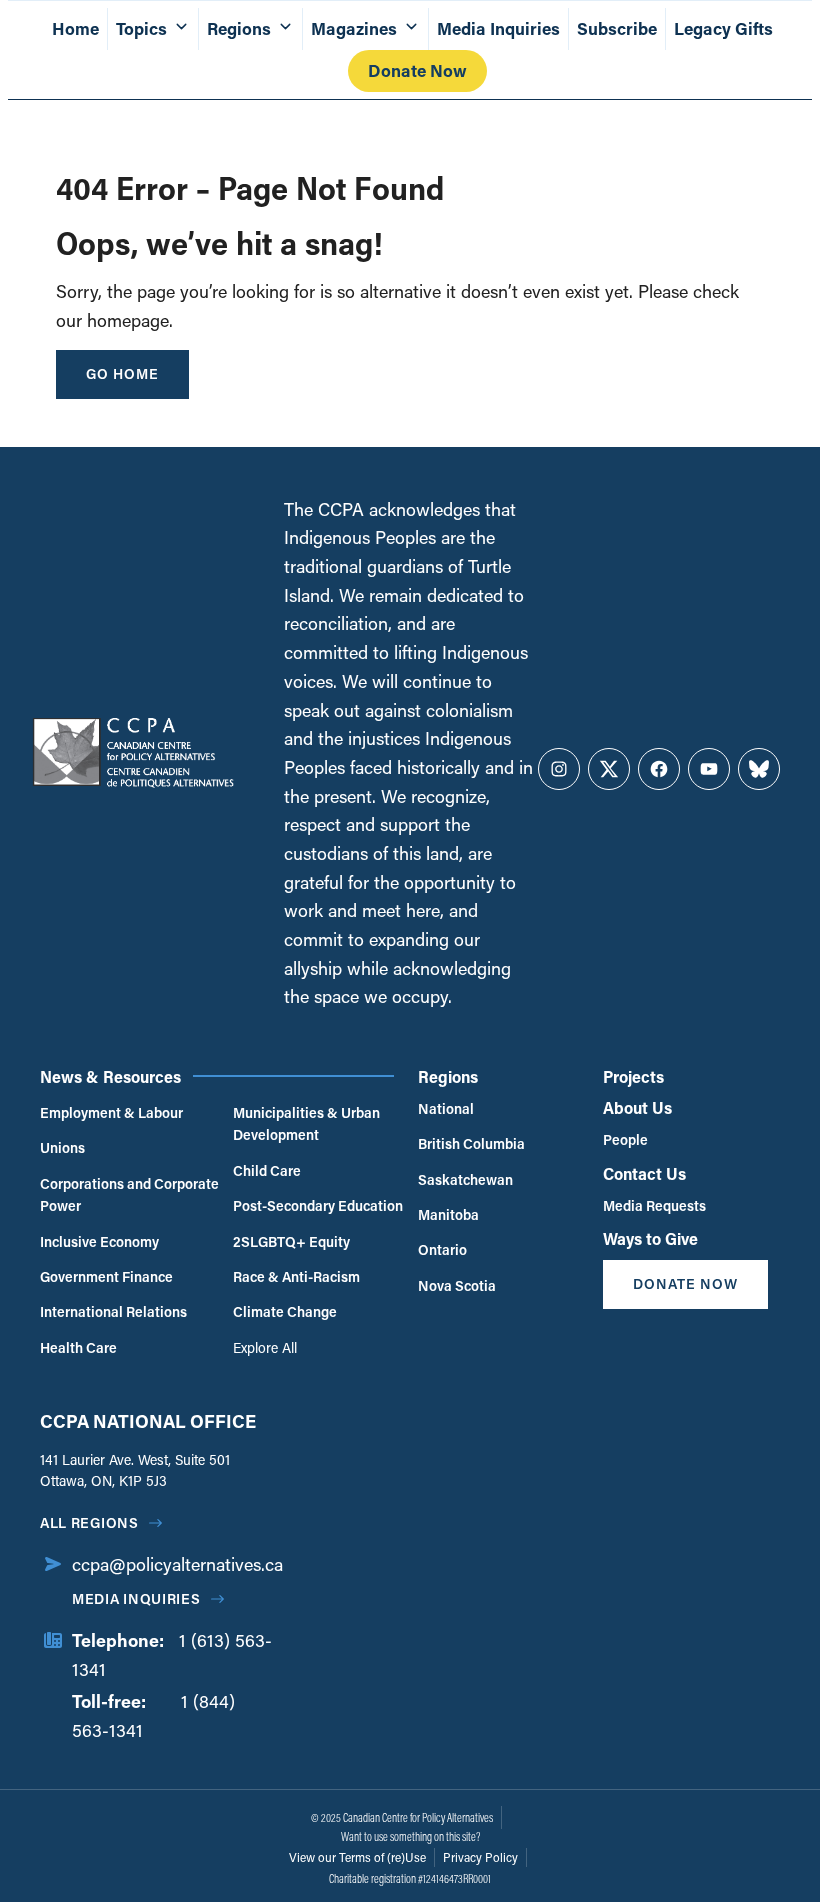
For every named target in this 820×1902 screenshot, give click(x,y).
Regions (448, 1076)
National (446, 1108)
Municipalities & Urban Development (306, 1123)
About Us (637, 1107)
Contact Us (644, 1173)
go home (122, 373)
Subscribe (617, 28)
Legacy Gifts (723, 28)
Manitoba (448, 1214)
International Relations (113, 1311)
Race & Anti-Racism (296, 1276)
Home (75, 28)
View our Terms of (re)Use (357, 1857)
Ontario (442, 1249)
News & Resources (110, 1076)
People (625, 1139)
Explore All (265, 1347)
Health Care (78, 1347)
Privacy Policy (480, 1857)
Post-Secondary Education (318, 1205)
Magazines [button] (354, 28)
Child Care (267, 1170)
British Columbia (471, 1143)
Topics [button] (141, 28)
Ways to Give (650, 1238)
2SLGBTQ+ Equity (291, 1241)
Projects (633, 1076)
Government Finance (106, 1276)
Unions (62, 1147)
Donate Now (417, 70)
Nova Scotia (457, 1285)
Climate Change (285, 1311)
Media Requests (654, 1205)
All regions (89, 1522)
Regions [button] (239, 28)
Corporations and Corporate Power (129, 1194)
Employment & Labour (111, 1112)
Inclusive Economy (99, 1241)
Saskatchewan (465, 1179)
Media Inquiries (498, 28)
